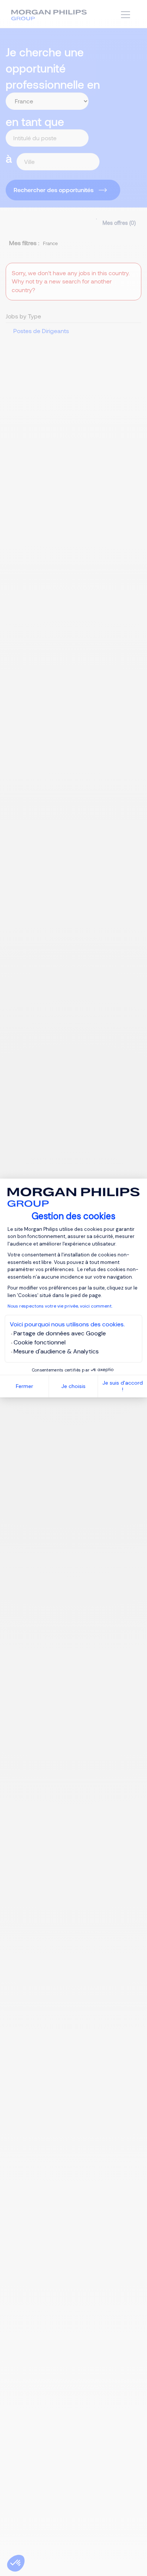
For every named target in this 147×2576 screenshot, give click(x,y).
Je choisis (73, 1386)
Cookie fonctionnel (40, 1342)
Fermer (24, 1386)
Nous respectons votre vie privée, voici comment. (60, 1306)
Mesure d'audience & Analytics (56, 1351)
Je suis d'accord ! (123, 1386)
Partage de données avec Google (60, 1333)
